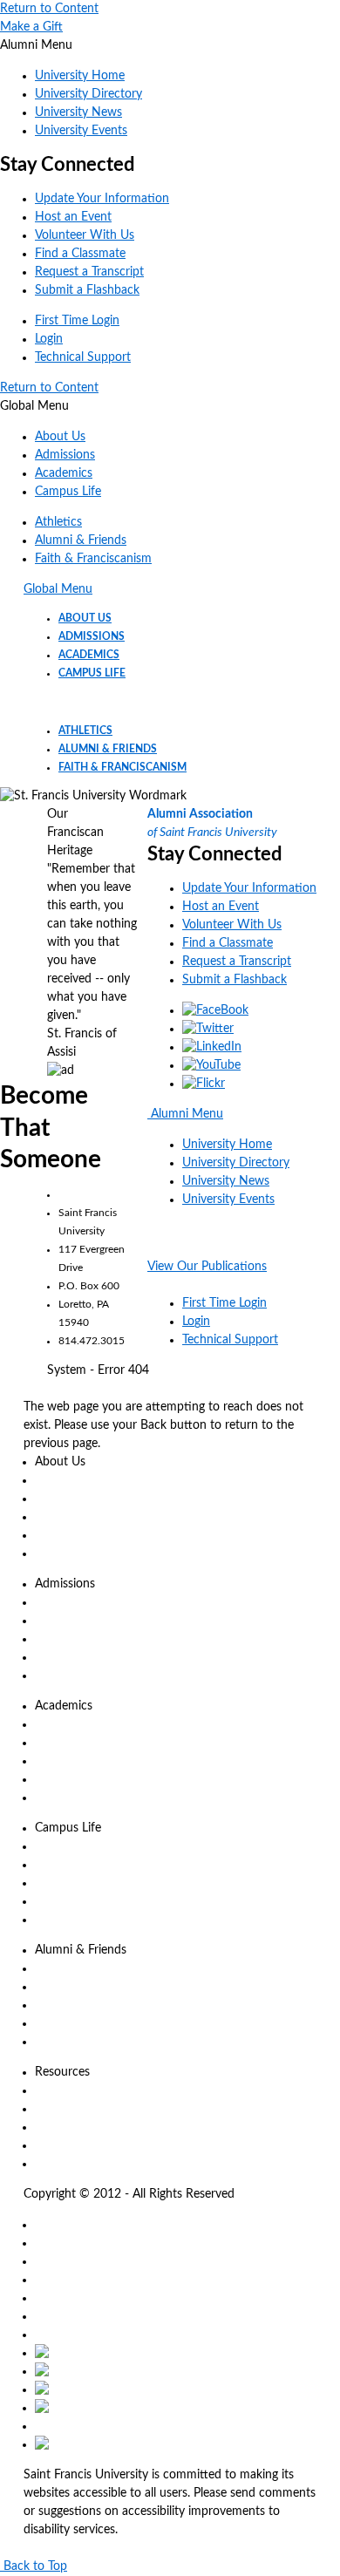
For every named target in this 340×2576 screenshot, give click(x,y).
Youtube (116, 2408)
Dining (52, 1846)
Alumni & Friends (81, 540)
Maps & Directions (85, 1499)
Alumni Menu (185, 1114)
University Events (81, 131)
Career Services (76, 1901)
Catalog (55, 1798)
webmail (57, 2298)
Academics (64, 473)
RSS (75, 2353)
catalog (54, 2225)
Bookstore (62, 2127)
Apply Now (65, 1657)
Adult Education (78, 1761)
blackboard (65, 2261)
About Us (60, 437)
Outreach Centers (82, 2164)
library (51, 2243)
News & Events (76, 1480)
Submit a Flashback (87, 290)
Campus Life (68, 492)
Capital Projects (76, 2023)
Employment (69, 1535)
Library (53, 2145)
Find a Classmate (80, 254)
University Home (80, 76)
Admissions (65, 455)
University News (78, 112)
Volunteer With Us (85, 235)
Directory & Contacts (92, 1517)
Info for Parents (77, 1883)
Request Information (91, 1621)
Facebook (124, 2371)
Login (49, 339)
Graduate (60, 1743)
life (43, 2316)
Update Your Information (102, 199)
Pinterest (58, 2426)
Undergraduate (75, 1724)
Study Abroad (72, 1779)
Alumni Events (73, 2042)
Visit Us (55, 1639)
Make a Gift (31, 27)
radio (48, 2335)
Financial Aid (69, 1675)
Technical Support (83, 357)
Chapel (53, 2109)
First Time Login (77, 321)
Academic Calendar (86, 2090)
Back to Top (34, 2566)
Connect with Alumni (92, 2005)
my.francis (62, 2280)
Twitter (103, 2389)
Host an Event (73, 217)
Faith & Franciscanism (93, 559)
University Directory (88, 94)
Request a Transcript (89, 272)
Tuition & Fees (73, 1602)
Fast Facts (61, 1553)
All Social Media (134, 2444)
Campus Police (74, 1920)
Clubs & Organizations (95, 1865)
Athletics (58, 522)
